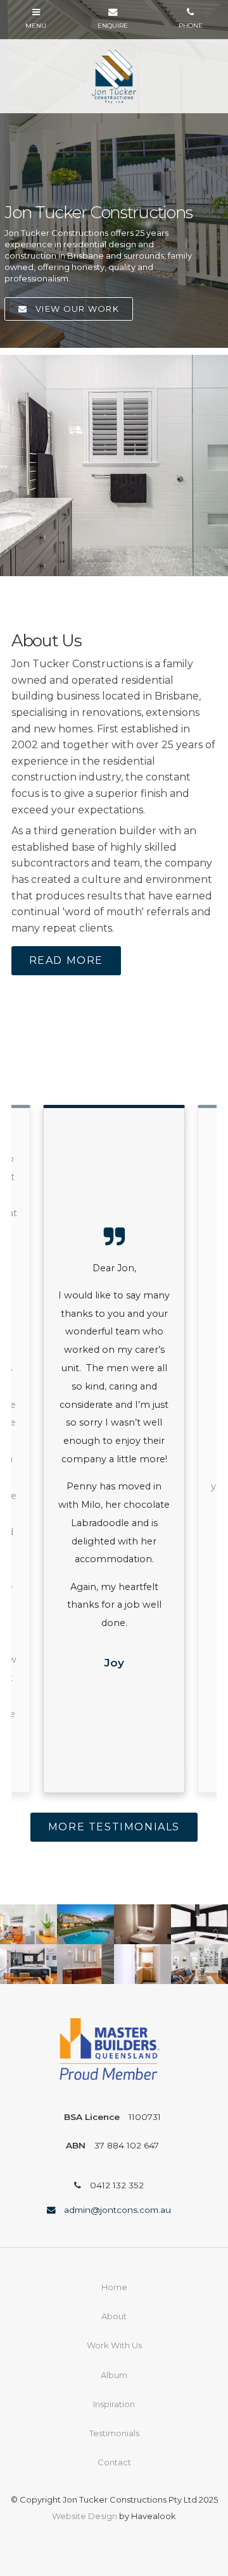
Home (114, 2287)
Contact (114, 2462)
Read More (66, 960)
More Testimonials (114, 1827)
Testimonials (114, 2433)
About (114, 2316)
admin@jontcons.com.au (117, 2210)
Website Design (85, 2516)
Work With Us (114, 2345)
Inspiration (114, 2404)
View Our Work (77, 309)
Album (114, 2375)
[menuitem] (114, 2288)
